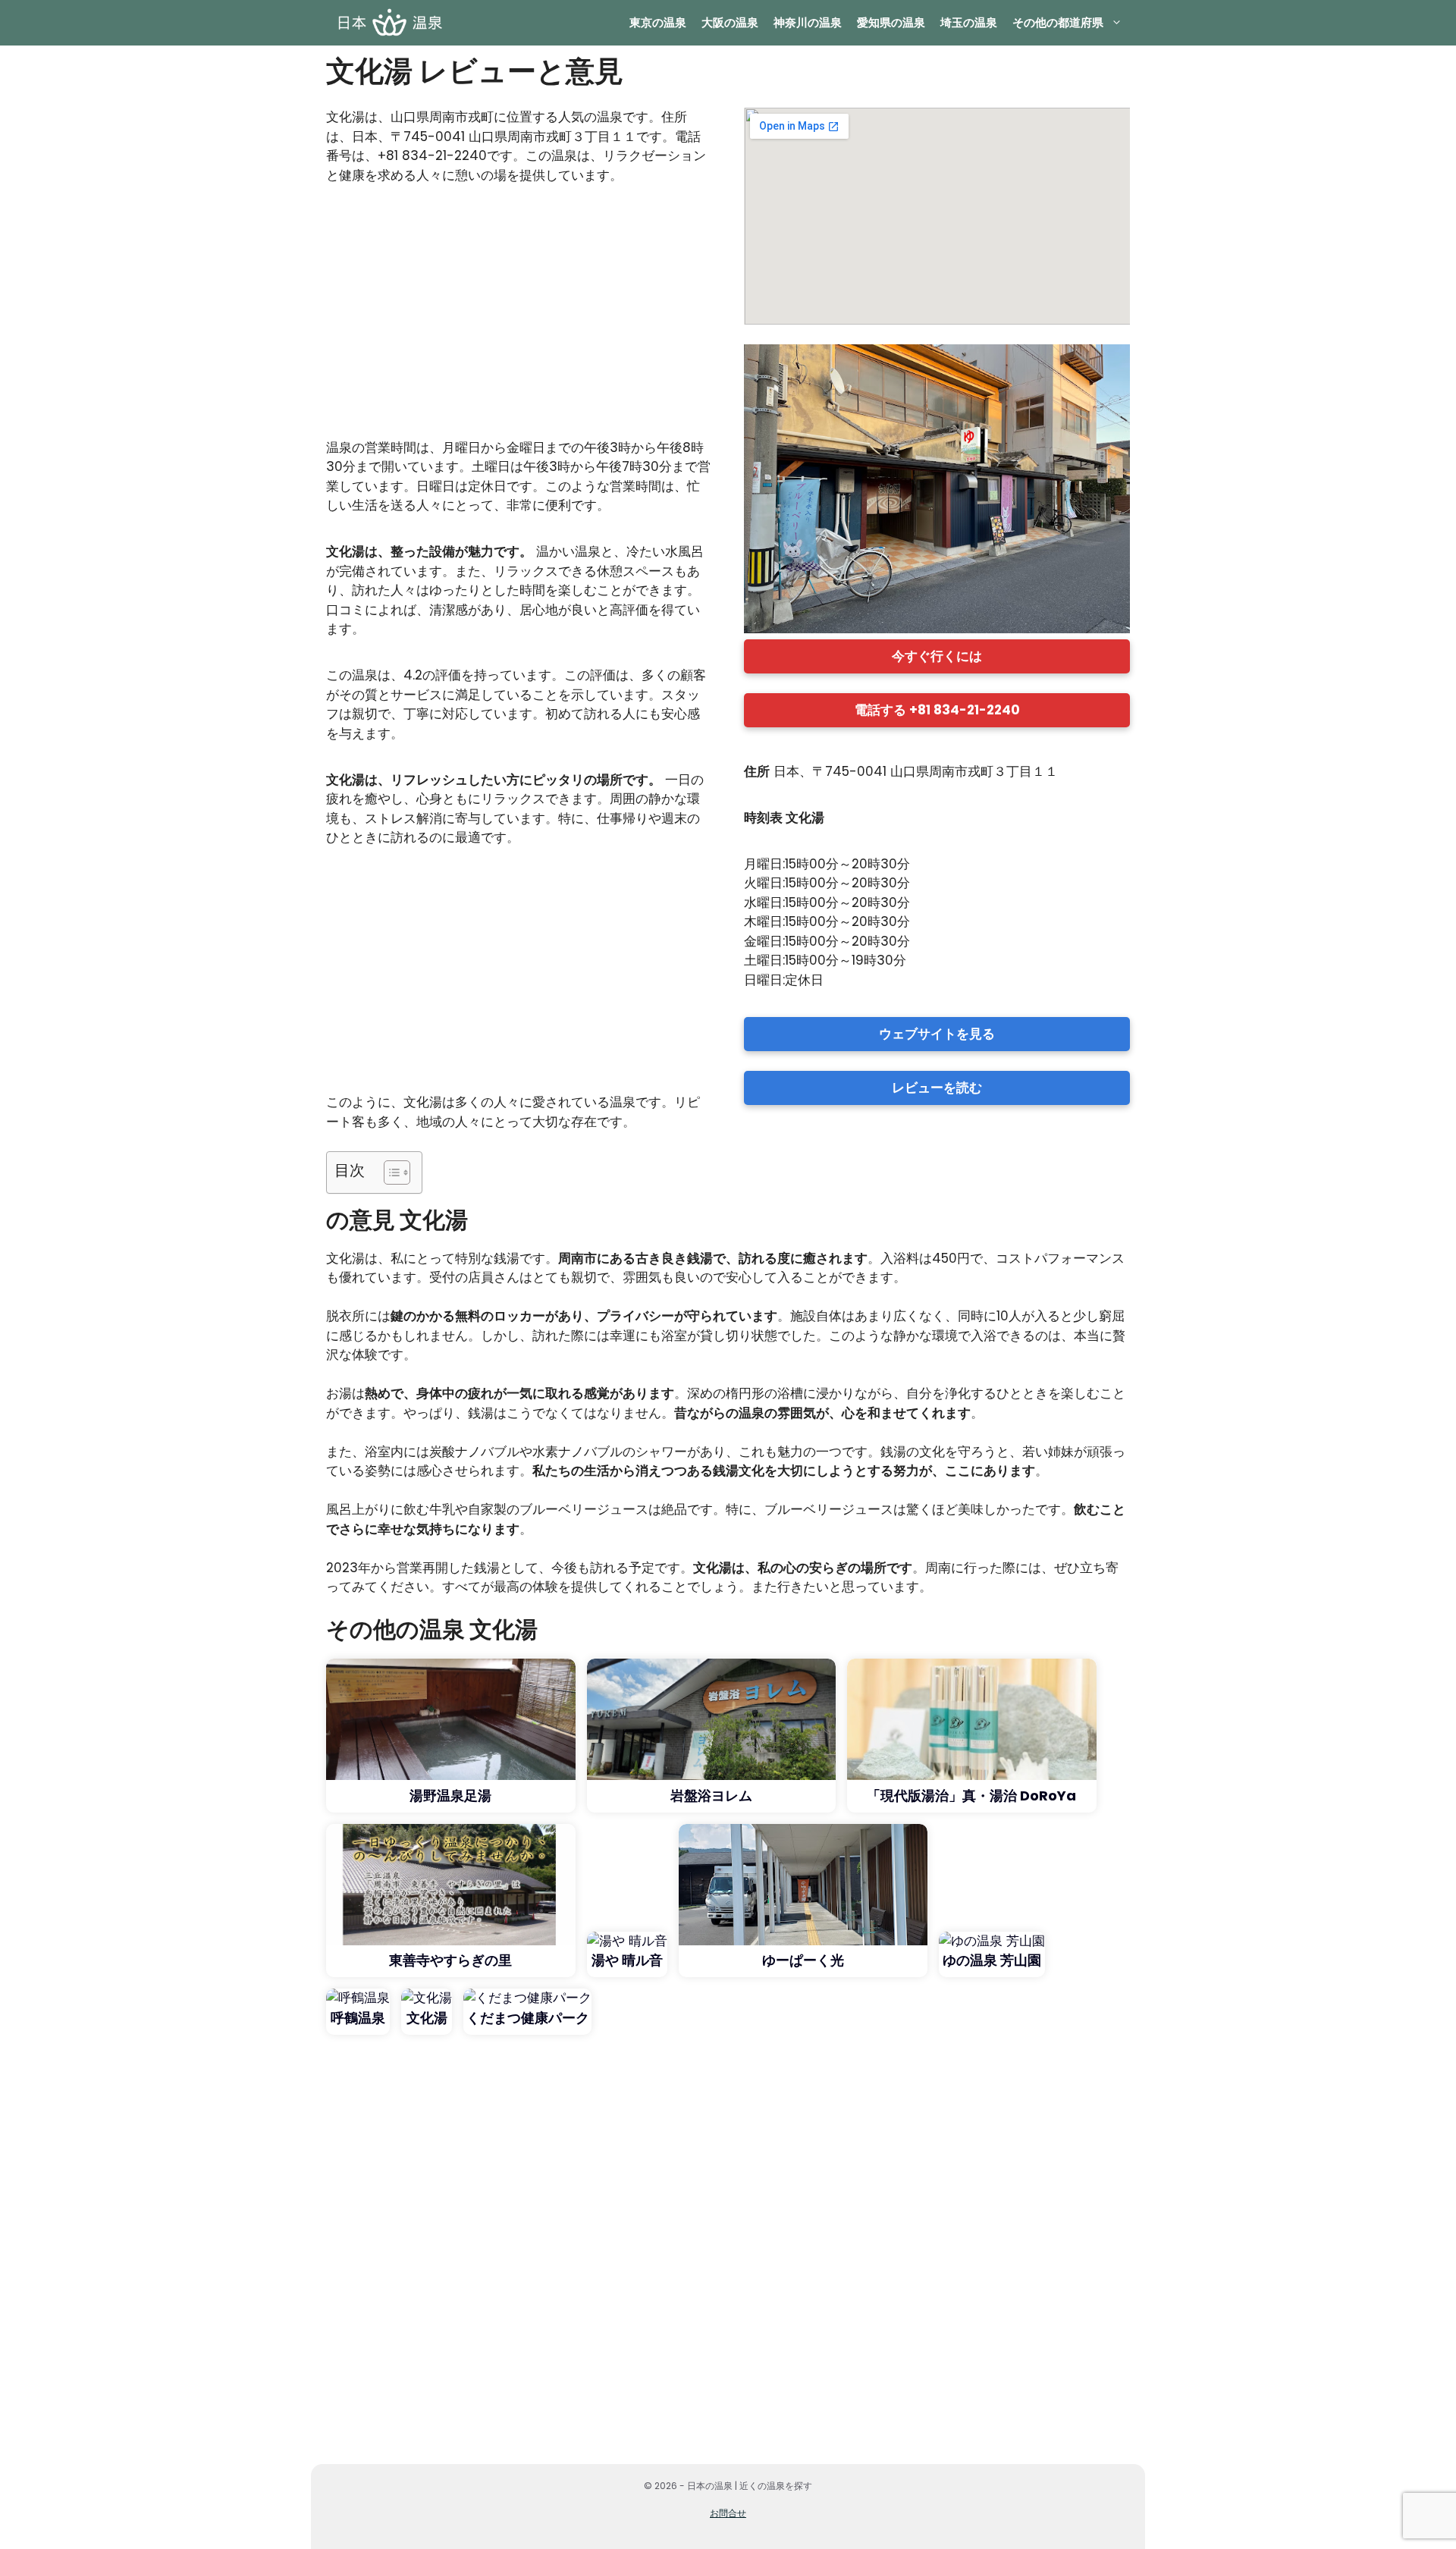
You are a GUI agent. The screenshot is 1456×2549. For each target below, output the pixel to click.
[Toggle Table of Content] (389, 1172)
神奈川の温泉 (808, 22)
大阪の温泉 (730, 22)
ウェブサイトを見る (937, 1034)
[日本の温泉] (389, 23)
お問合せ (728, 2513)
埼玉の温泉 (969, 22)
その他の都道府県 (1058, 22)
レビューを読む (937, 1088)
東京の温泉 (658, 22)
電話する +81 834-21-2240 (937, 710)
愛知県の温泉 (891, 22)
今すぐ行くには (937, 656)
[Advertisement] (519, 319)
